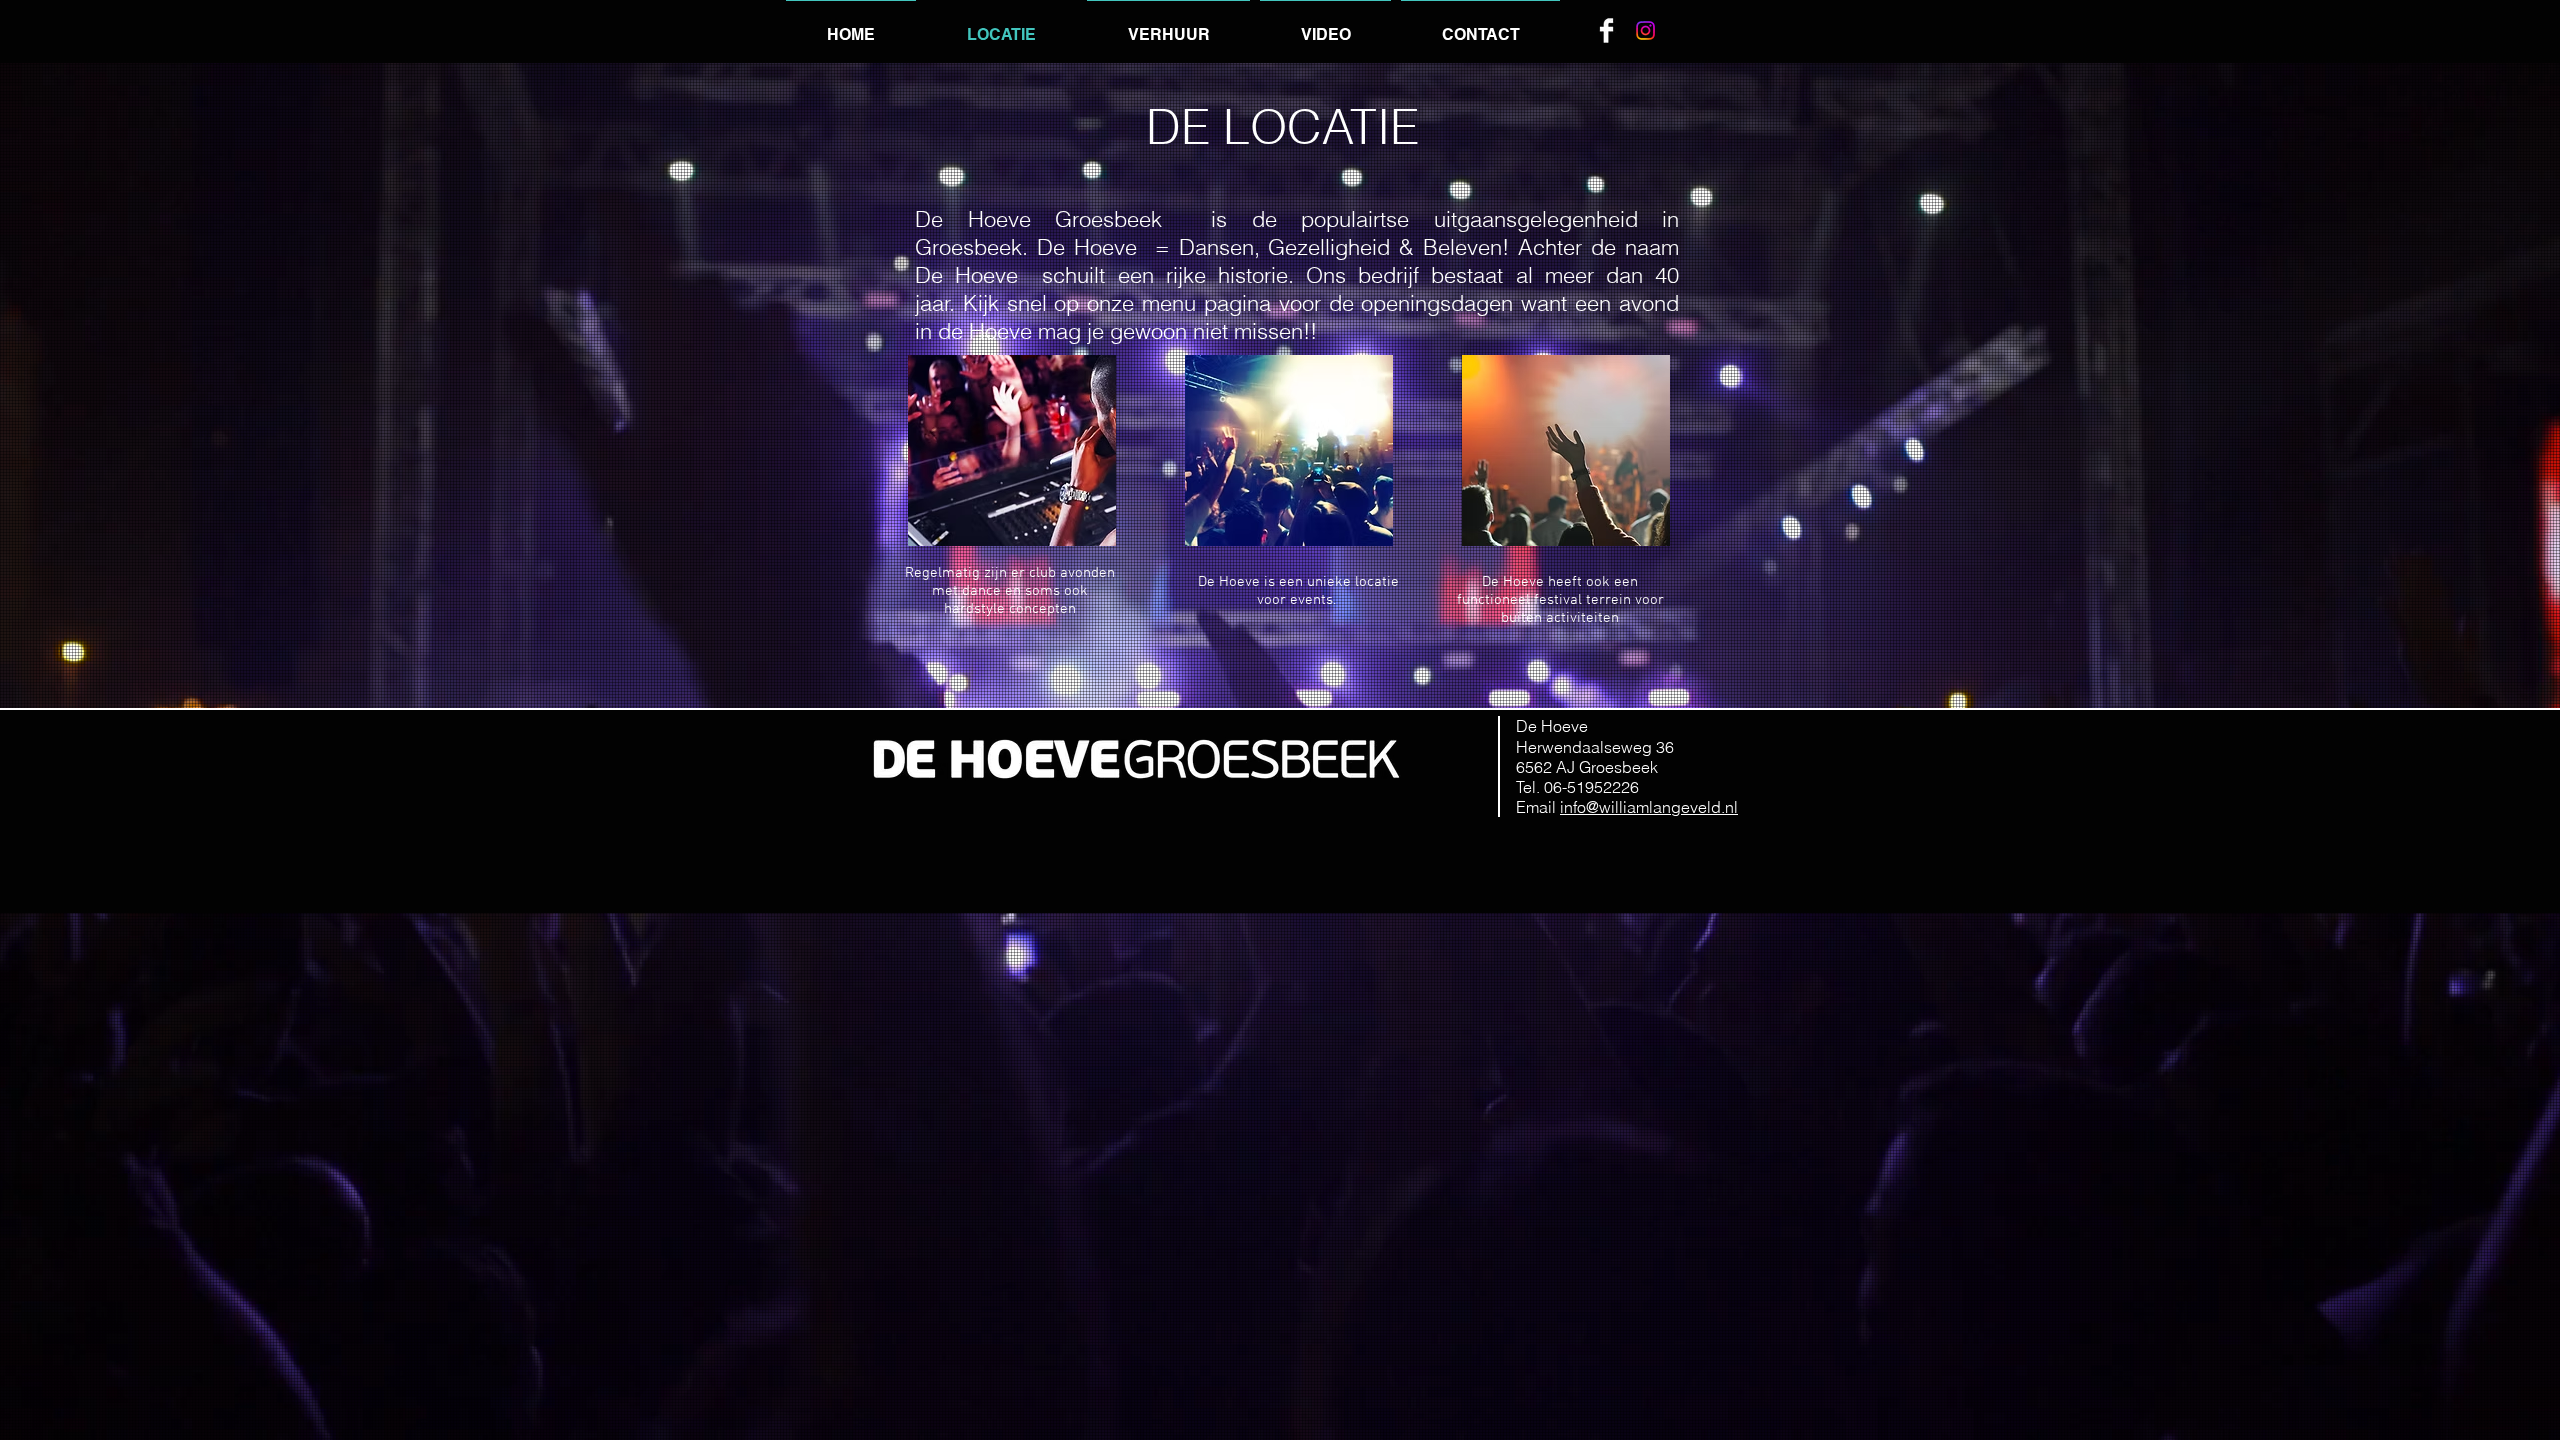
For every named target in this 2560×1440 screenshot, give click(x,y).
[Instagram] (1645, 30)
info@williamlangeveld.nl (1649, 807)
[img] (1012, 450)
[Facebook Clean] (1606, 30)
